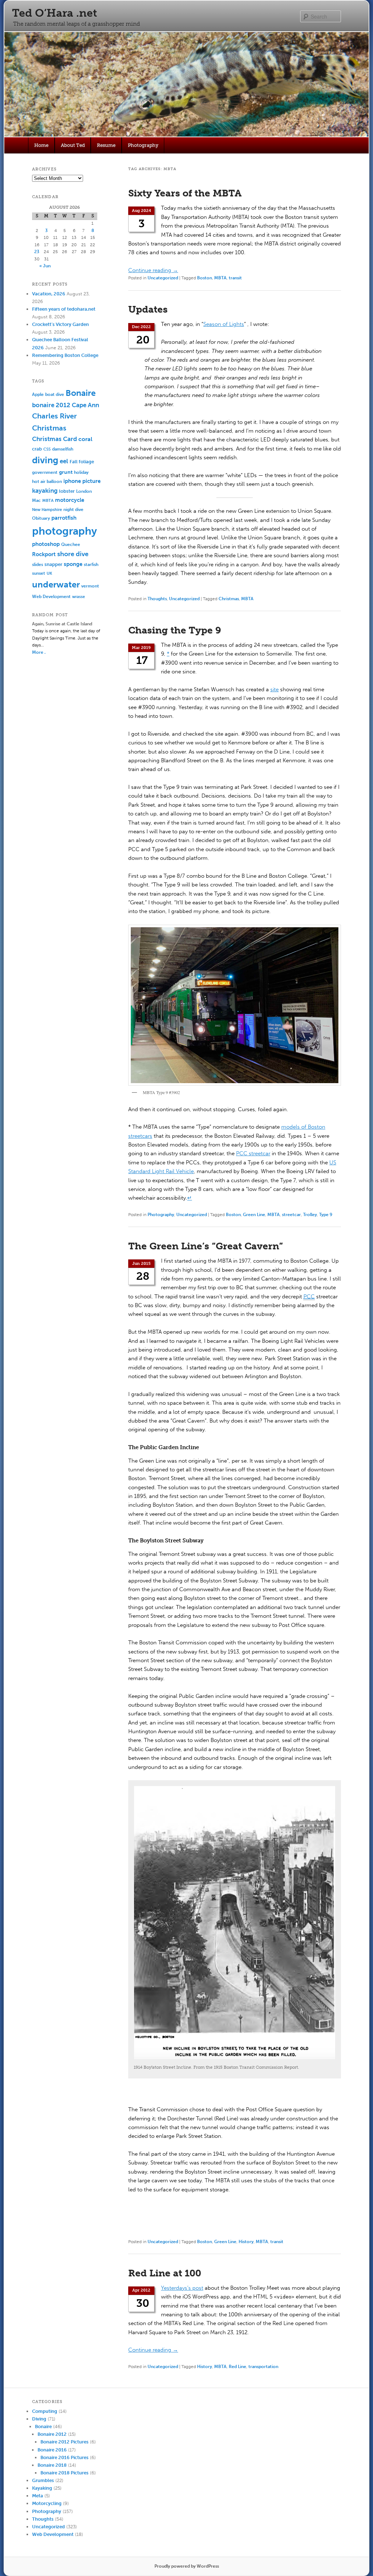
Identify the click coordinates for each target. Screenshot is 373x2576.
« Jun (45, 266)
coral (85, 439)
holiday (81, 472)
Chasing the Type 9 (175, 630)
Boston (205, 278)
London (84, 491)
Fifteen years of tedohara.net (64, 309)
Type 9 (326, 1215)
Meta (38, 2496)
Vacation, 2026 (49, 294)
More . (39, 652)
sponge (73, 564)
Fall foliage (82, 462)
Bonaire (81, 393)
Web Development (51, 596)
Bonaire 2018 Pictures (64, 2473)
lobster (67, 491)
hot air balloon (47, 481)
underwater (56, 585)
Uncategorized (163, 278)
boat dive (55, 394)
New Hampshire (47, 510)
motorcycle (70, 500)
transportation (263, 2367)
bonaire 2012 (51, 405)
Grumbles (43, 2480)
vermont (90, 586)
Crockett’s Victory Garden (60, 324)
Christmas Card (54, 439)
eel (64, 461)
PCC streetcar (253, 1153)
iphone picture (82, 481)
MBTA (220, 278)
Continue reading (153, 270)
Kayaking (42, 2488)
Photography (143, 145)
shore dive (73, 554)
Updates (148, 309)
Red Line (237, 2367)
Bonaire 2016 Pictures (64, 2457)
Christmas (229, 599)
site (274, 689)
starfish (91, 564)
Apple (38, 394)
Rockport (44, 554)
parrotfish (64, 518)
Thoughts (157, 599)
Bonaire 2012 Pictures (64, 2442)
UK (49, 573)
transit (235, 278)
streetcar (291, 1215)
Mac (36, 500)
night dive (73, 510)
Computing (45, 2411)
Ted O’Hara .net (54, 13)
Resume (106, 145)
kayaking (45, 491)
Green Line (254, 1215)
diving (45, 460)
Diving (39, 2419)
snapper (53, 564)
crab (37, 449)
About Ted (73, 145)
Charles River (54, 416)
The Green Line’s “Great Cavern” (205, 1246)
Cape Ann (85, 405)
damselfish (63, 449)
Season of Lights (224, 324)
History (246, 2242)
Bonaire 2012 (52, 2434)
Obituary (41, 518)
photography (64, 531)
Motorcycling (47, 2503)
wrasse (78, 597)
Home (41, 145)
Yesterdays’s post (182, 2288)
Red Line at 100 (165, 2273)
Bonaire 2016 (52, 2450)
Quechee (71, 544)
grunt (66, 472)
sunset (39, 573)
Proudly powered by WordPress (187, 2566)
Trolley (310, 1215)
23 (37, 252)
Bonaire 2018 (52, 2465)
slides (38, 564)
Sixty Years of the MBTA (185, 193)
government (45, 472)
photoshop (46, 544)
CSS (47, 449)
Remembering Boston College (65, 355)
